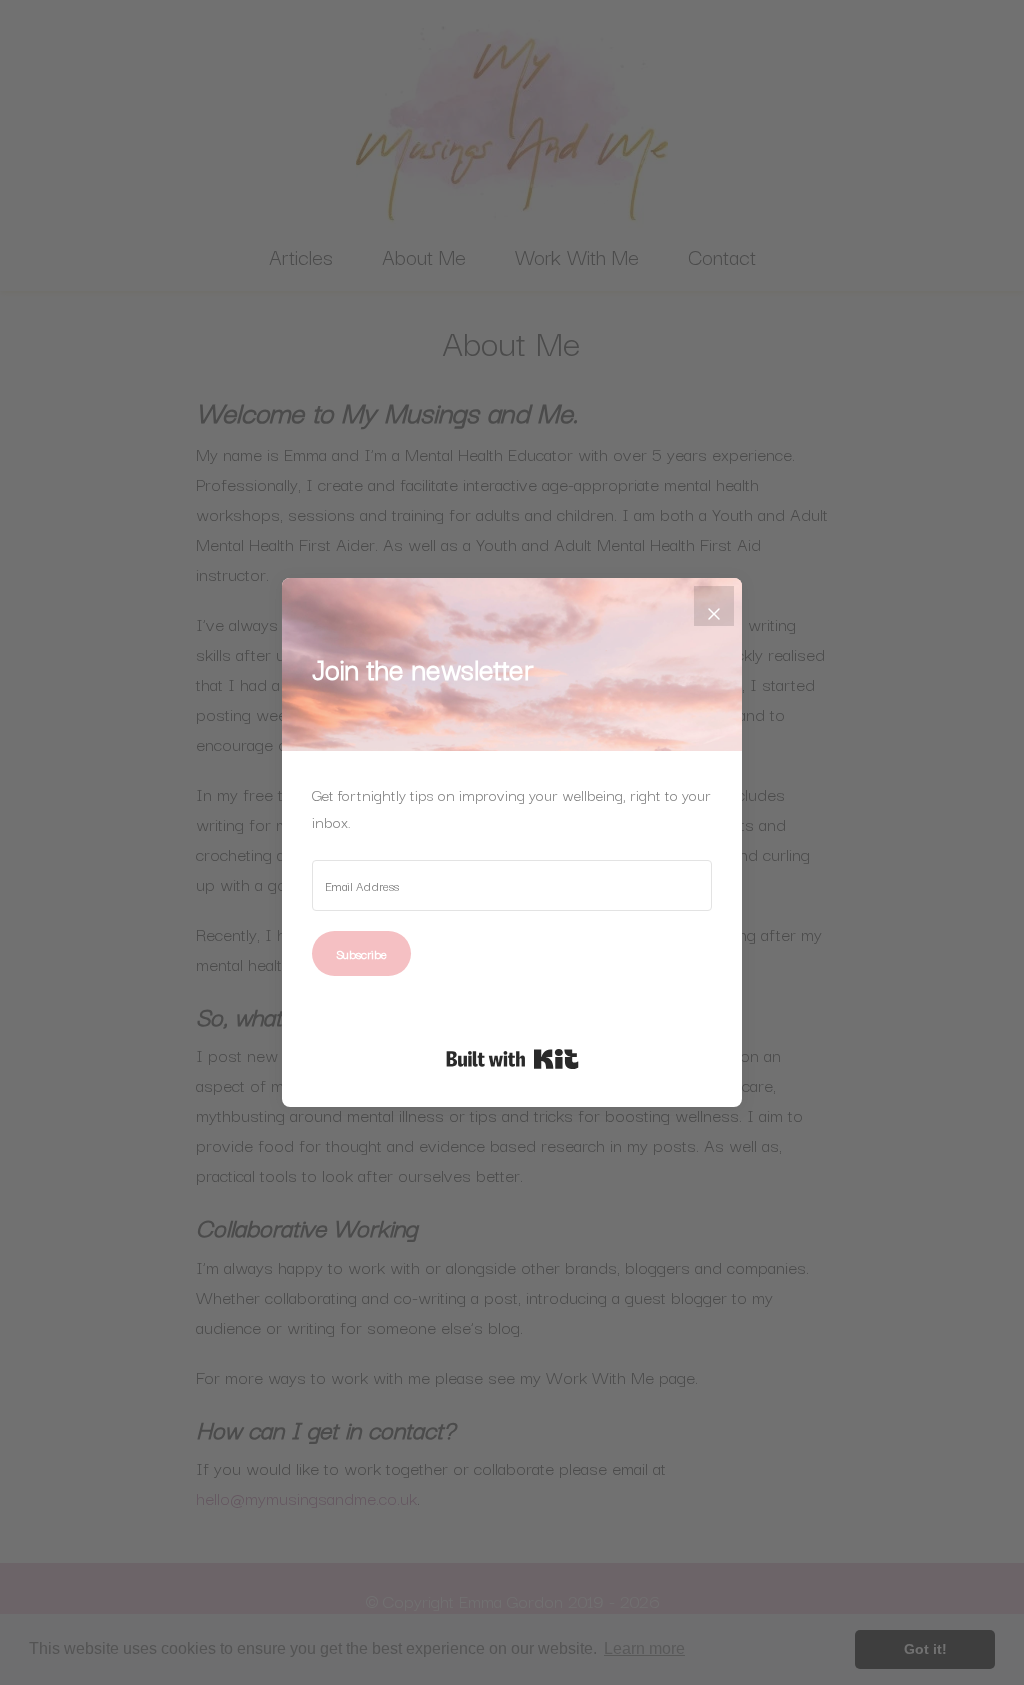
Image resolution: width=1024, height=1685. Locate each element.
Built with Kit (512, 1059)
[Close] (714, 606)
